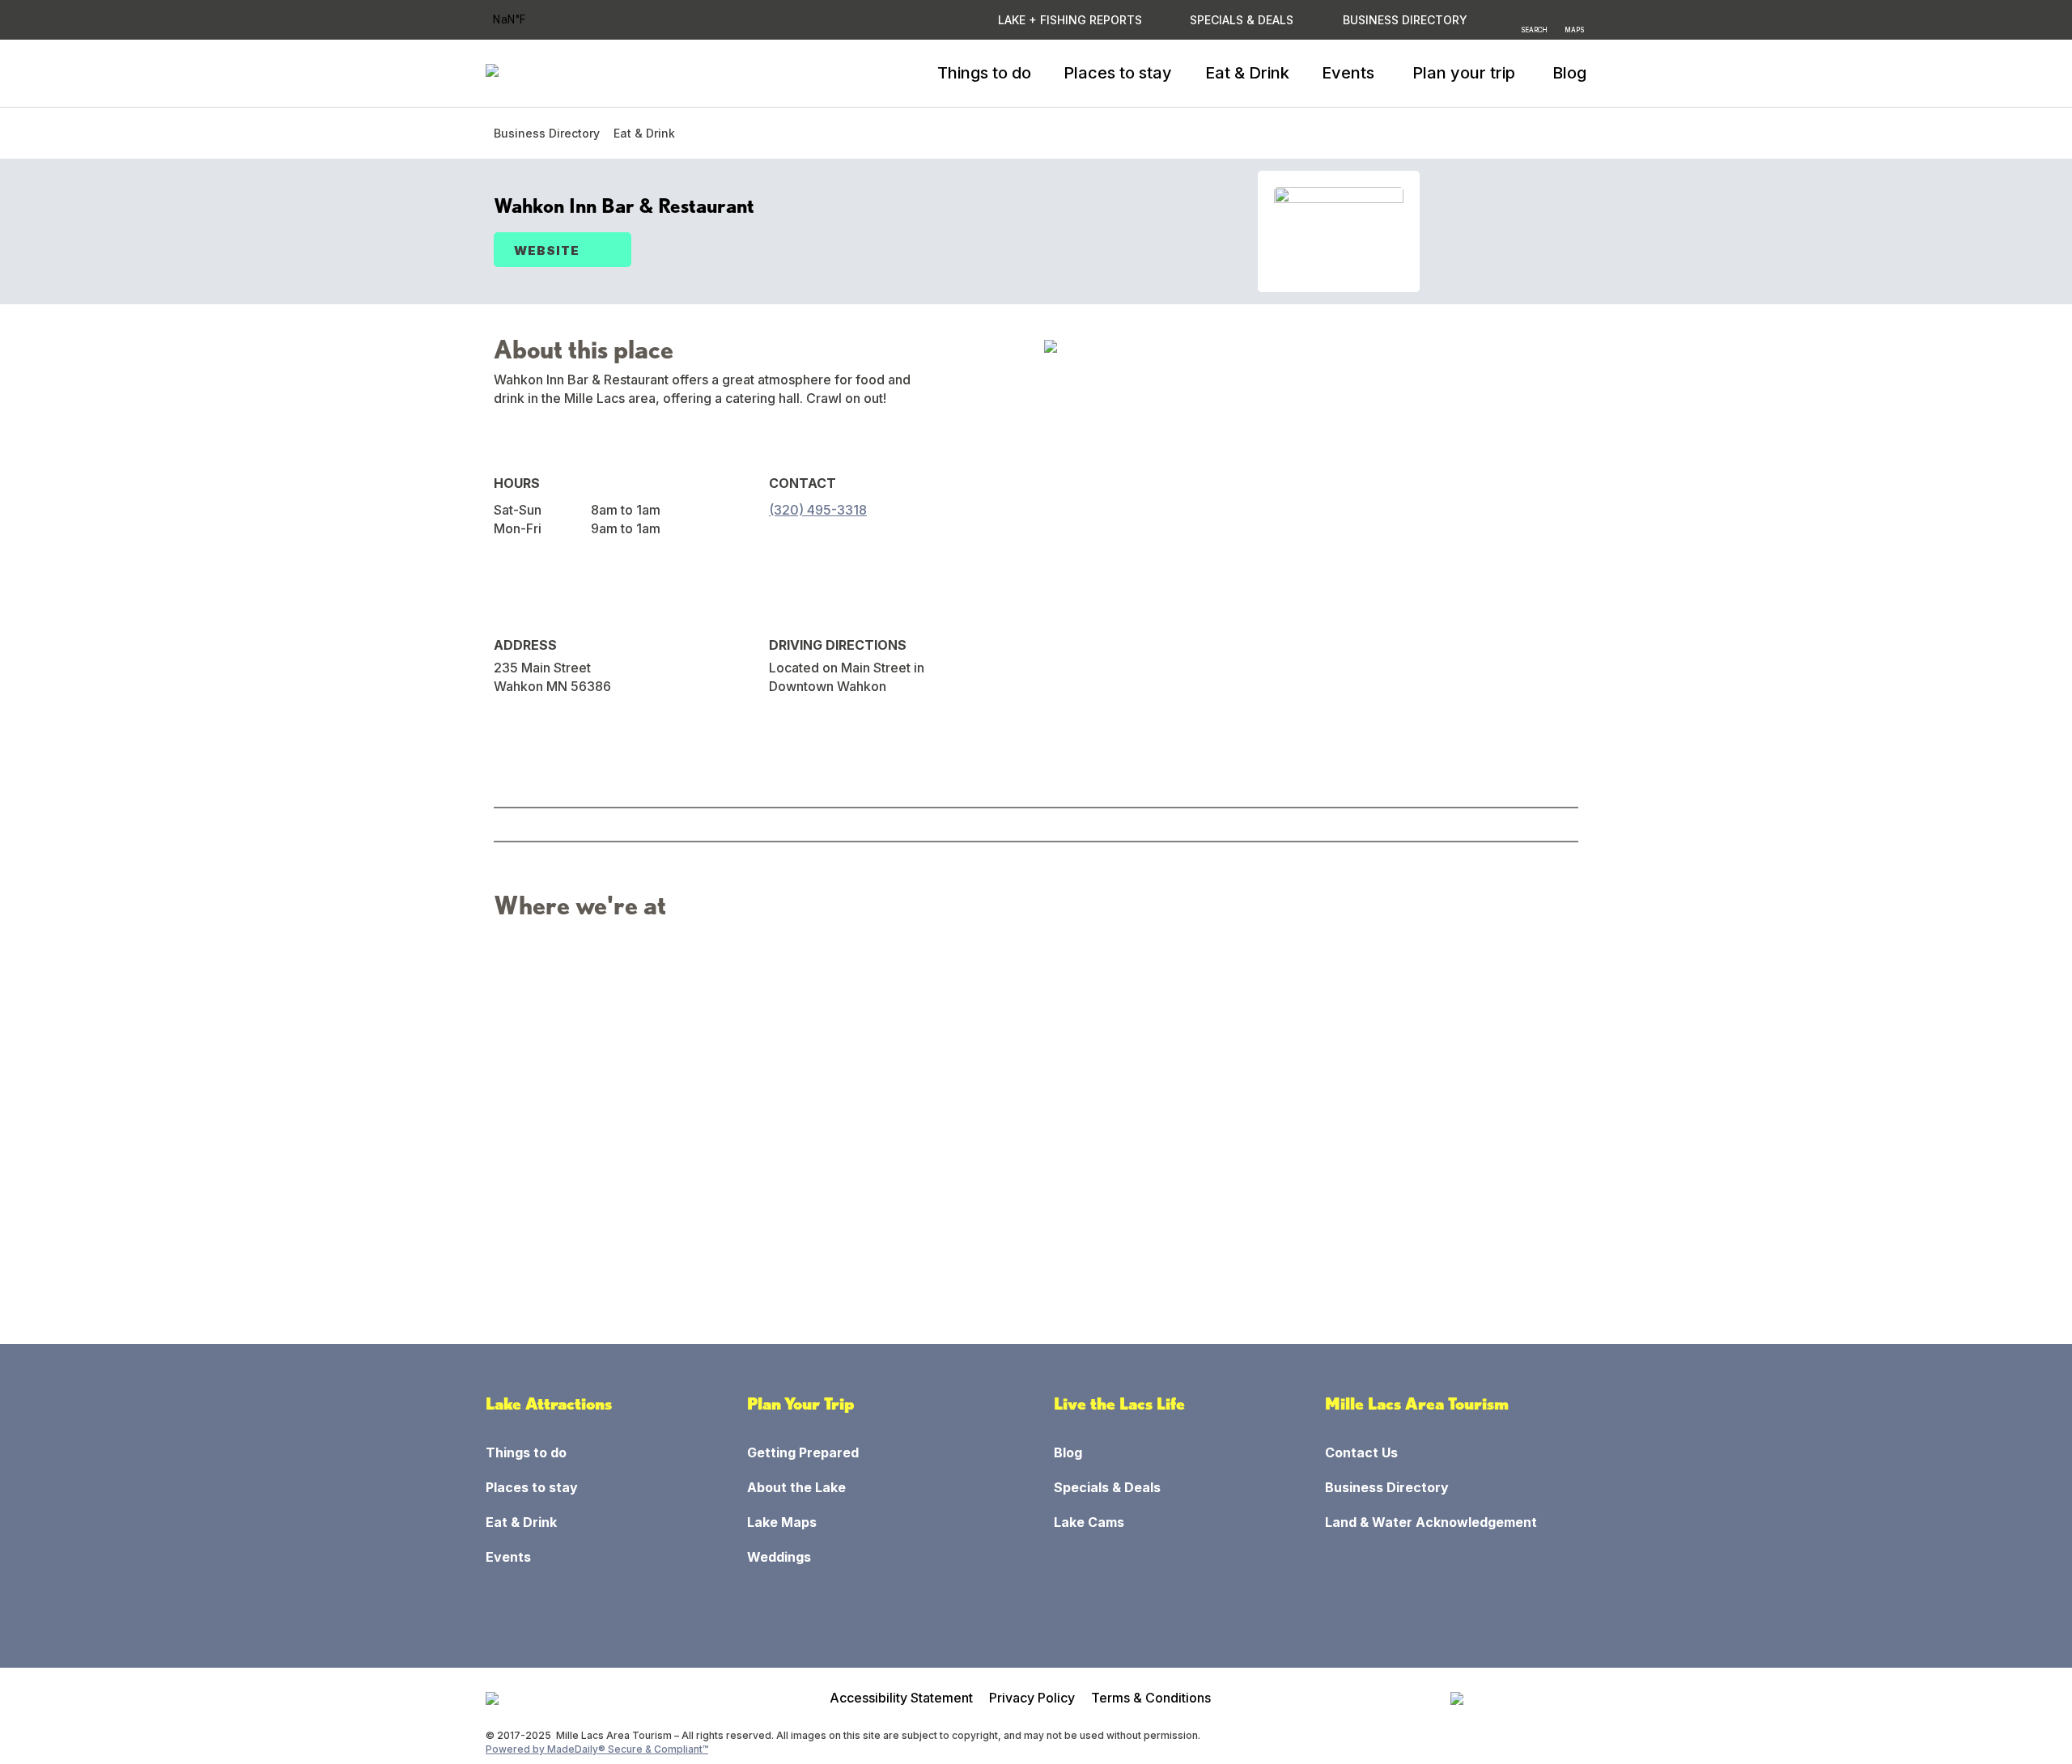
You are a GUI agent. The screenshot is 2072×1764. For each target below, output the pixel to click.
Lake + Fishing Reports (1070, 20)
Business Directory (547, 133)
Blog (1569, 73)
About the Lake (796, 1487)
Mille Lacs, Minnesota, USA (531, 20)
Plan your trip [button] (1464, 73)
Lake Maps (782, 1522)
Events (508, 1557)
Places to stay (1118, 73)
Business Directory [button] (1405, 20)
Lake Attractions (549, 1404)
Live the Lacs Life (1119, 1404)
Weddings (779, 1557)
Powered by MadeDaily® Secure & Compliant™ (597, 1749)
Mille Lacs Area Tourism (1417, 1404)
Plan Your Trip (801, 1404)
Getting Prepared (803, 1452)
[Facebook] (782, 551)
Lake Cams (1089, 1522)
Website (547, 250)
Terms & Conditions (1151, 1698)
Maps (1574, 29)
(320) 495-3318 (818, 510)
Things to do (984, 73)
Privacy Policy (1032, 1698)
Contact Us (1361, 1452)
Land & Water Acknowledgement (1431, 1522)
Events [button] (1348, 73)
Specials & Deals (1242, 20)
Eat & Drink (1247, 73)
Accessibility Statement (901, 1698)
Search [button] (1534, 29)
